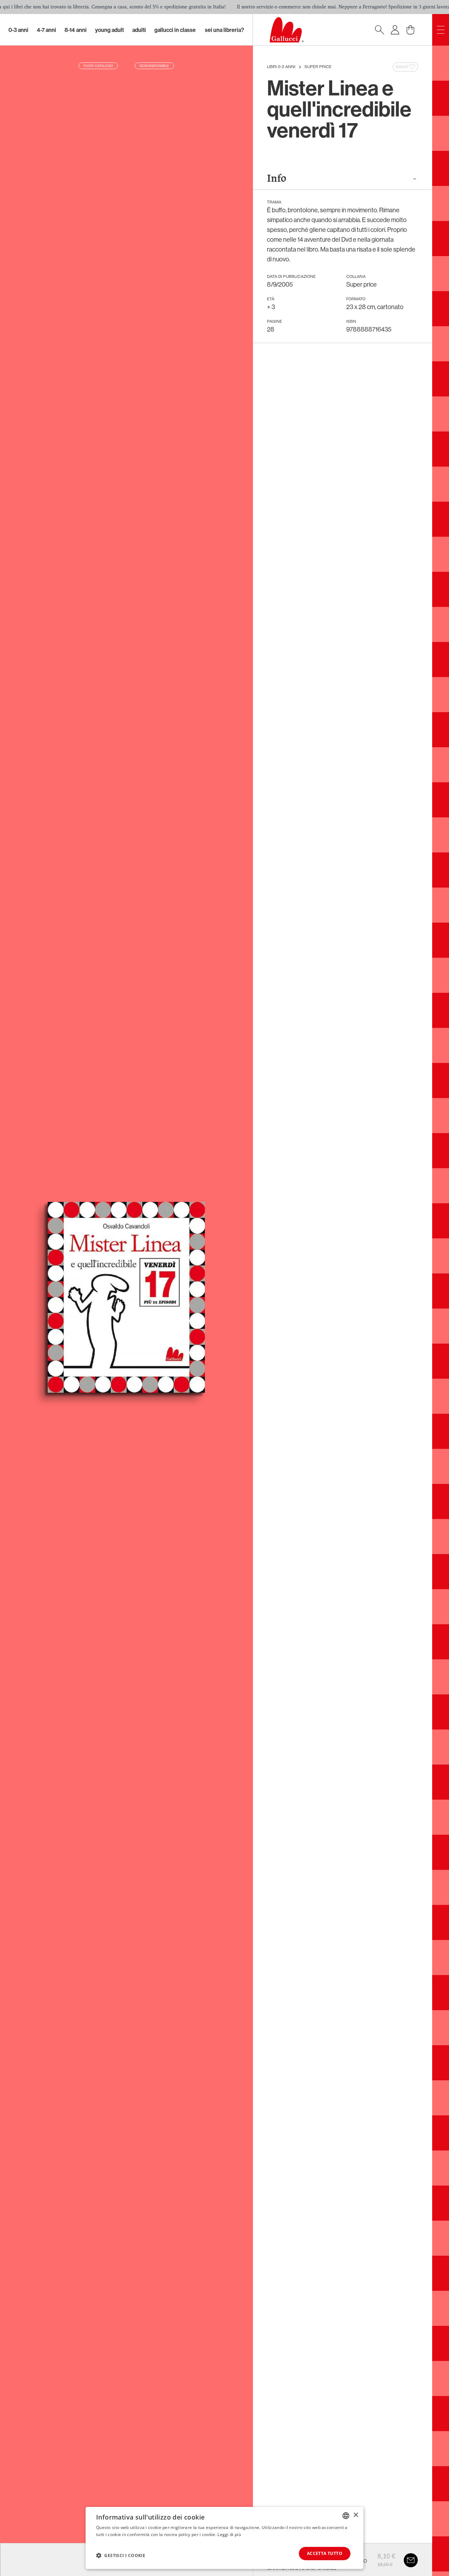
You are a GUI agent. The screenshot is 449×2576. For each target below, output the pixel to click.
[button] (121, 2555)
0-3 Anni (18, 30)
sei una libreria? (224, 30)
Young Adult (109, 30)
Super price (318, 67)
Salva (402, 67)
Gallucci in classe (175, 30)
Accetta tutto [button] (325, 2553)
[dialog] (224, 2538)
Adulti (139, 30)
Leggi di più (229, 2534)
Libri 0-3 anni (281, 67)
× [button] (356, 2515)
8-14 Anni (76, 30)
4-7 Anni (46, 30)
